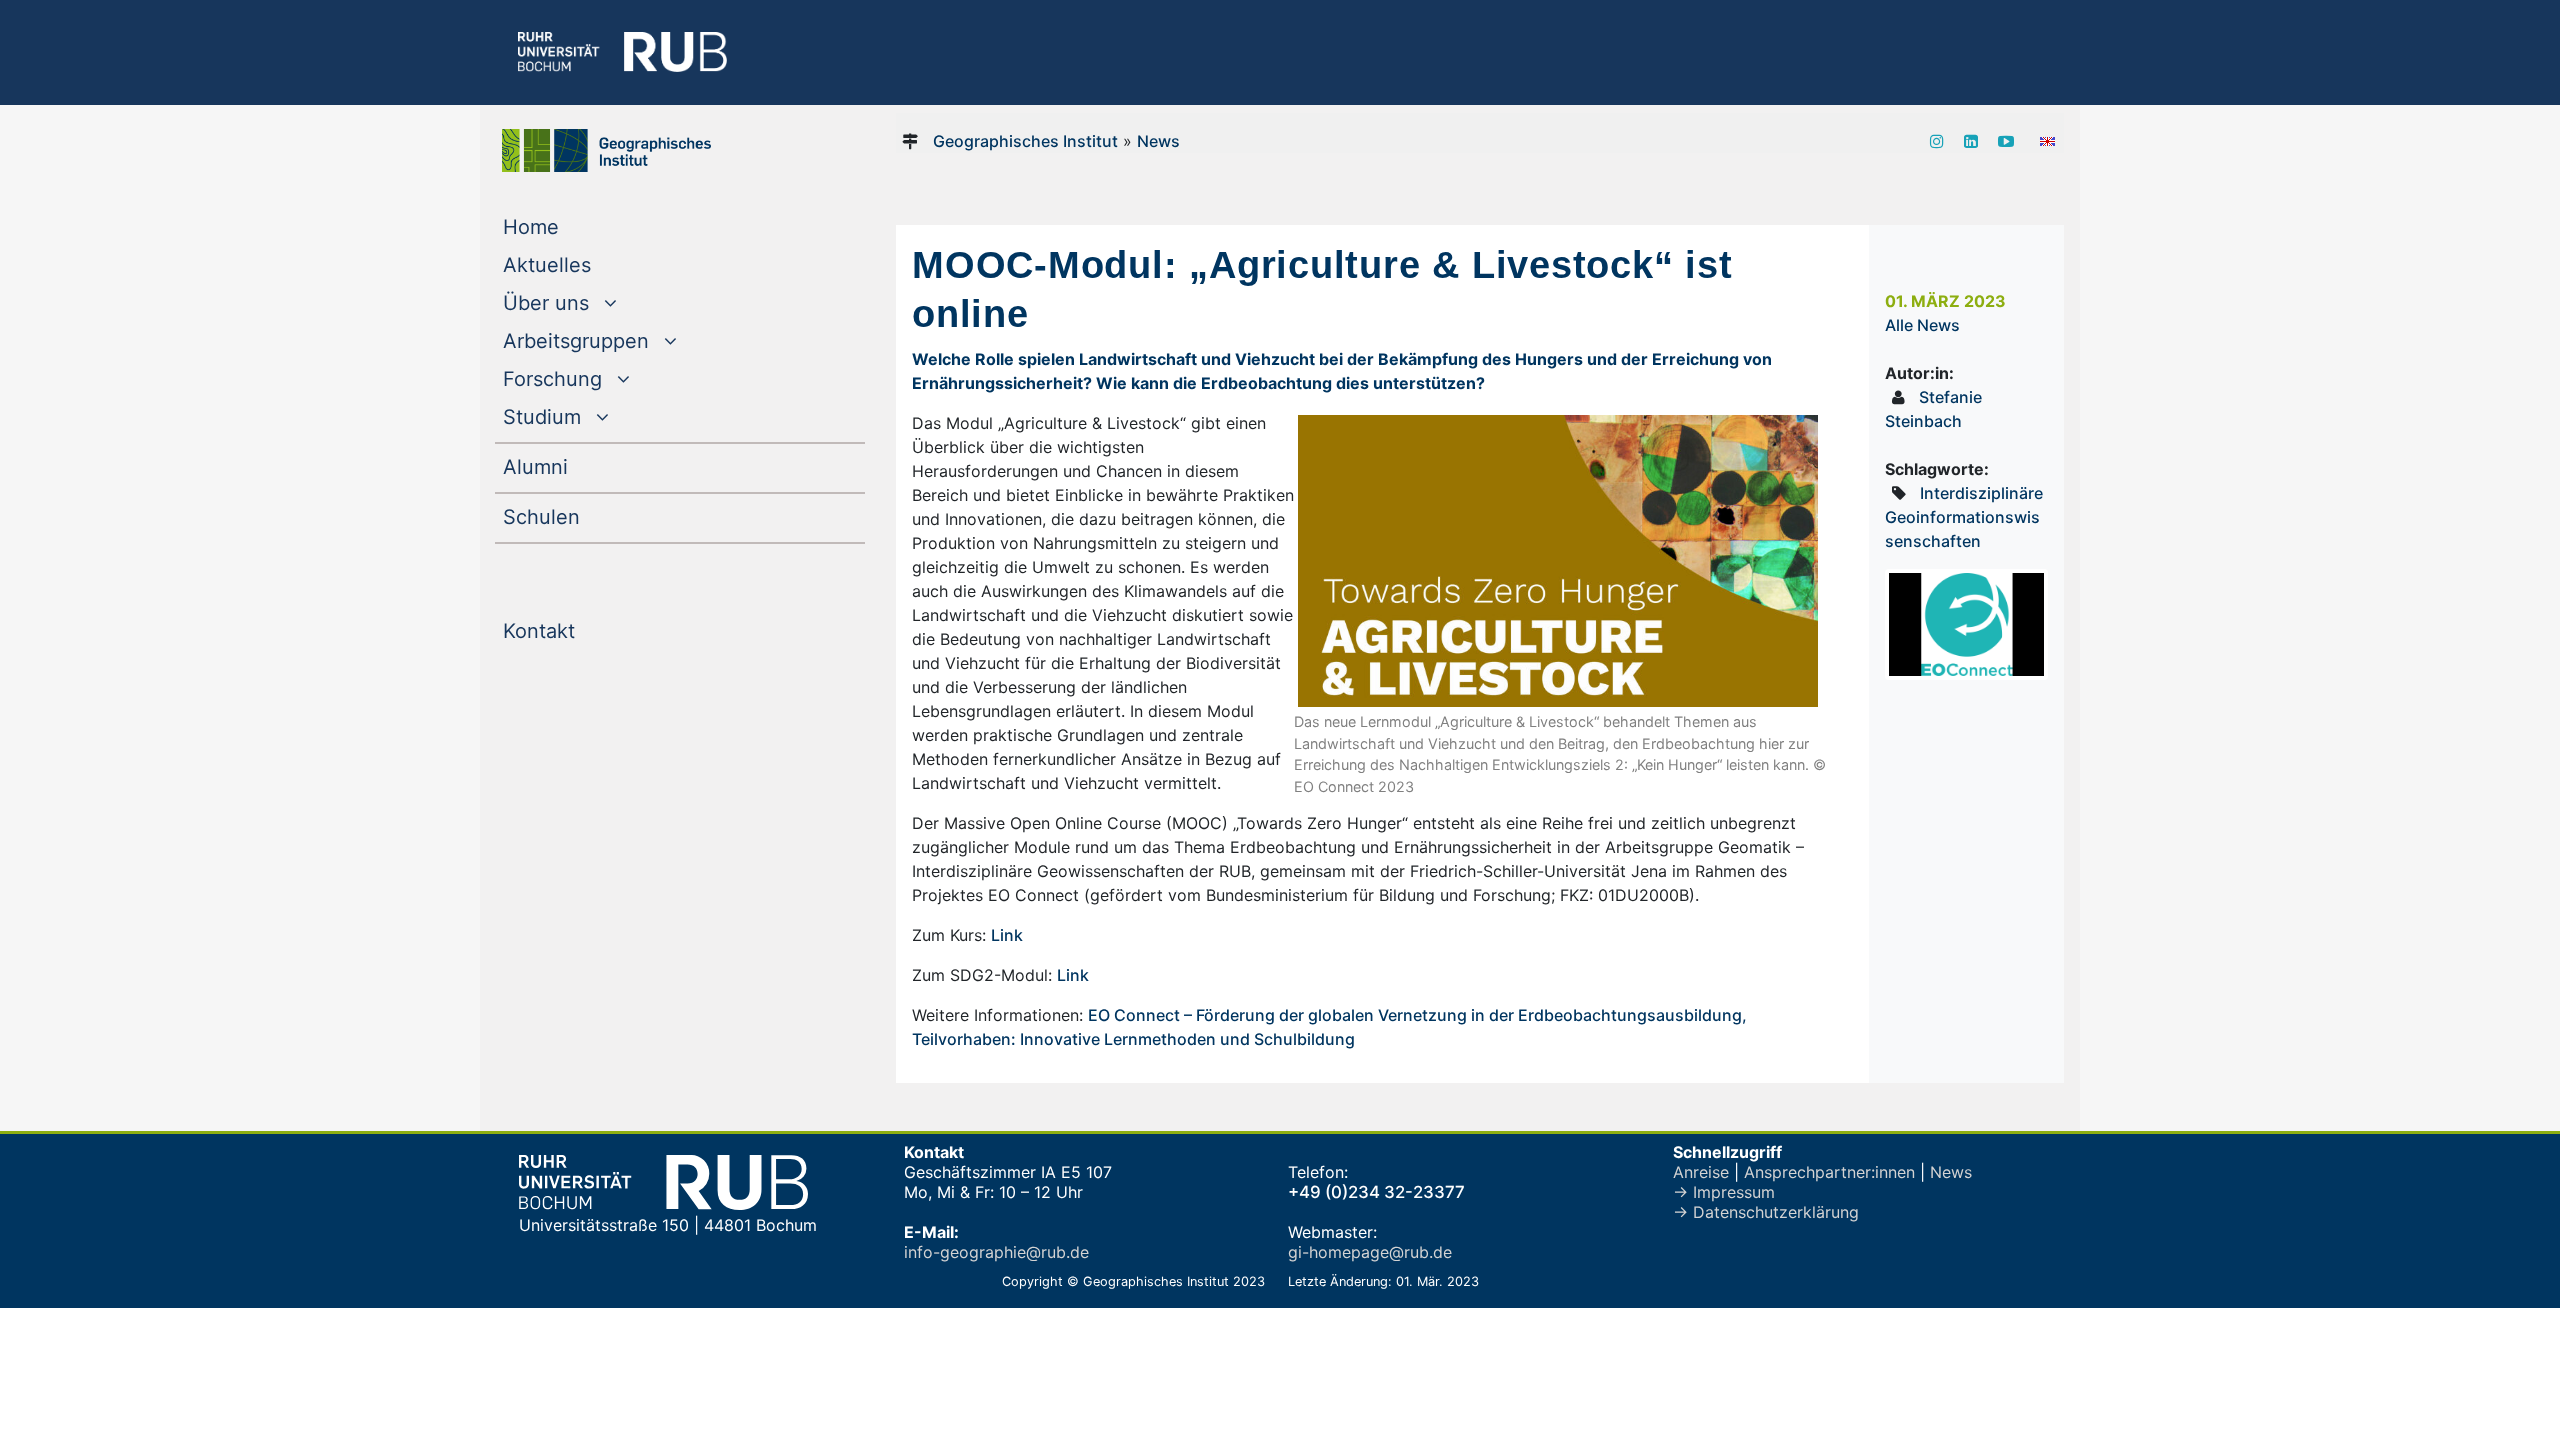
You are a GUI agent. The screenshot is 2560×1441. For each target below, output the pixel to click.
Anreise (1701, 1172)
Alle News (1922, 325)
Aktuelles (587, 264)
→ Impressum (1724, 1192)
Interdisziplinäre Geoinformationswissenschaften (1964, 517)
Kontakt (579, 630)
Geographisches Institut (1025, 141)
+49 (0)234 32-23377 (1376, 1192)
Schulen (582, 516)
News (1158, 141)
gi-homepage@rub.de (1370, 1252)
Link (1007, 935)
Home (571, 226)
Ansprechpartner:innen (1829, 1172)
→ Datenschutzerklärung (1766, 1212)
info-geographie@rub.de (996, 1252)
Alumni (576, 466)
